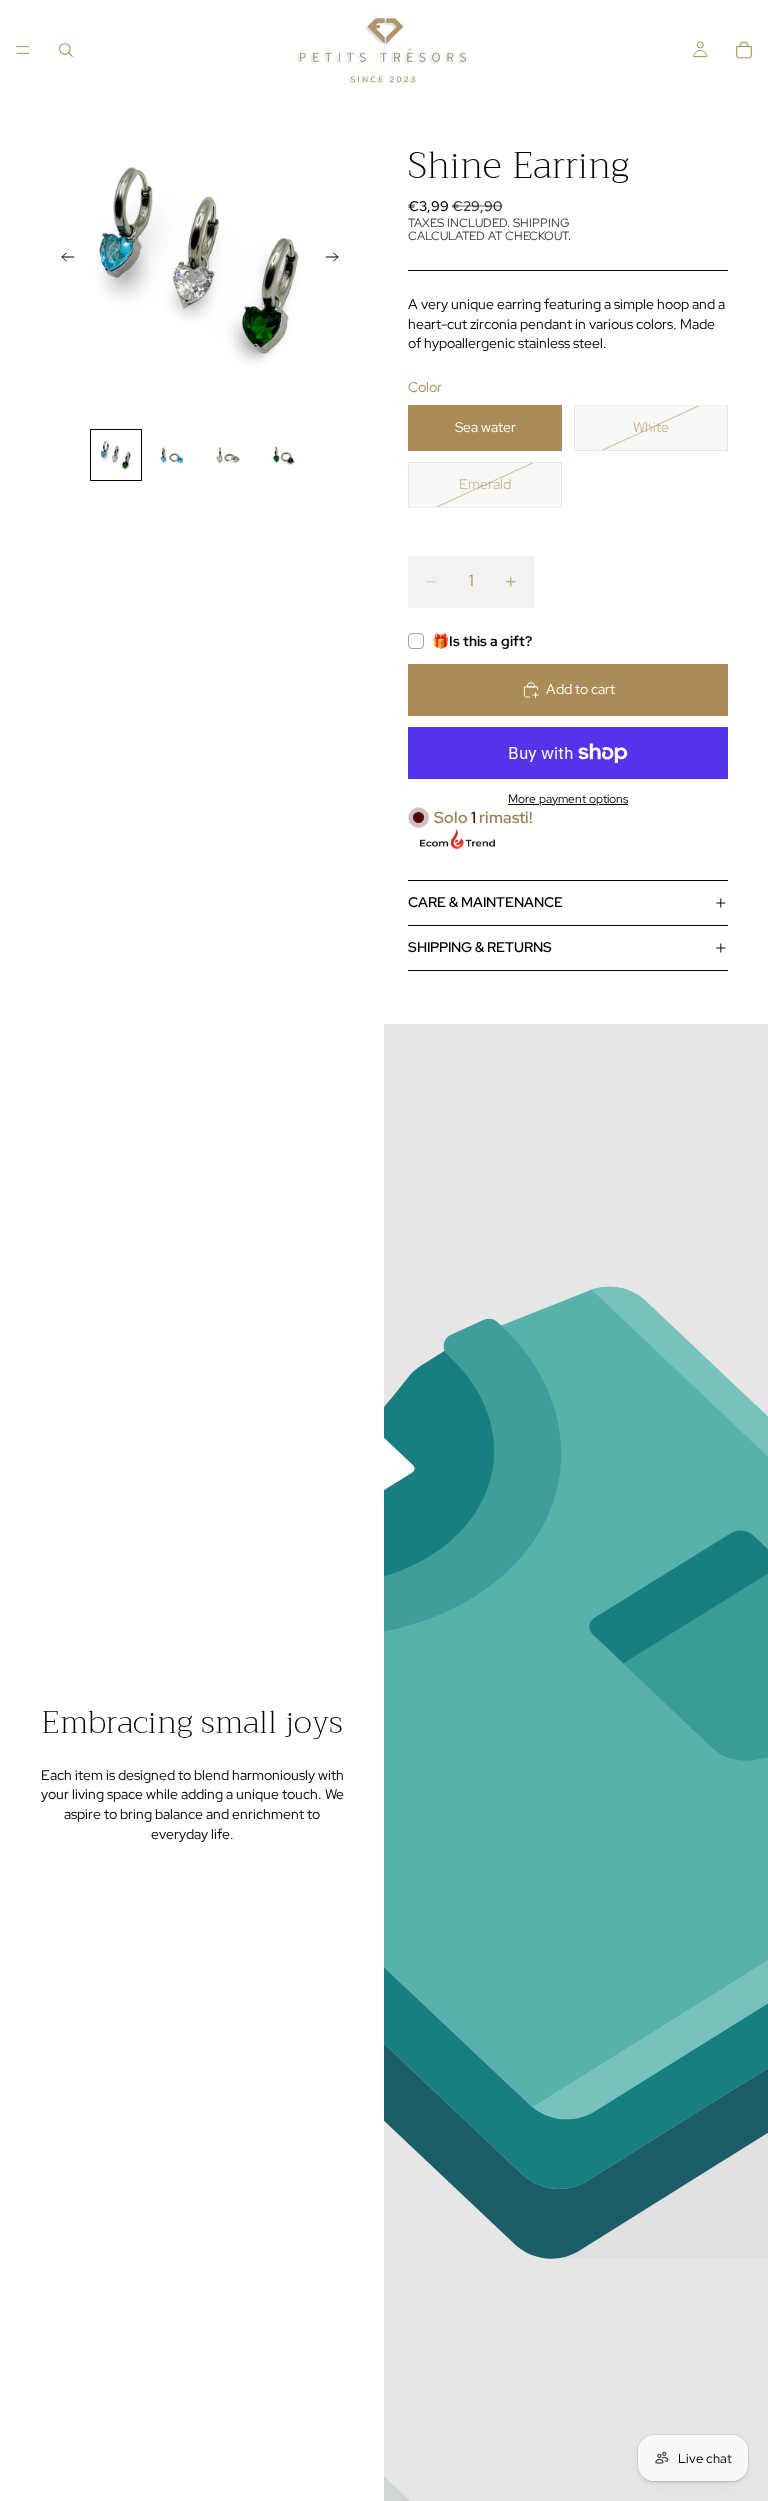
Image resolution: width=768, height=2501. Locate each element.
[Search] (66, 50)
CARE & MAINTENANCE (485, 902)
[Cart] (744, 50)
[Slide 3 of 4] (228, 455)
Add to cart (580, 689)
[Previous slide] (62, 260)
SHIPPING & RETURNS (480, 947)
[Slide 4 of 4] (284, 455)
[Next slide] (338, 260)
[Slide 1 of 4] (116, 455)
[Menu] (23, 50)
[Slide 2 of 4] (172, 455)
